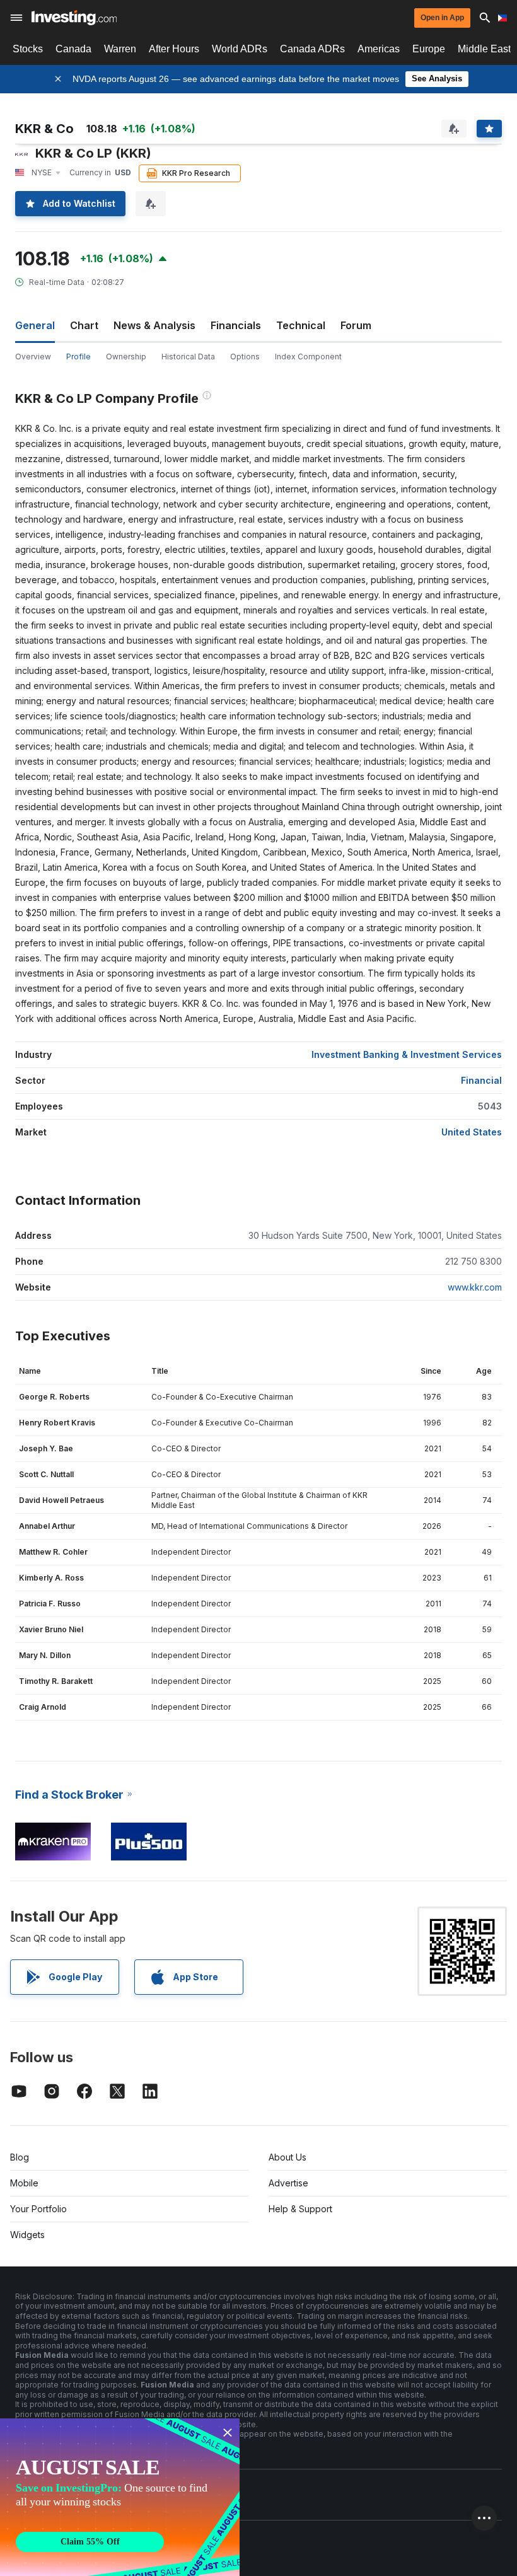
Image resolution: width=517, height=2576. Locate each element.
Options (245, 357)
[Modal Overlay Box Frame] (120, 2497)
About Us (288, 2157)
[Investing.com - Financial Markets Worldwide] (74, 18)
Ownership (126, 357)
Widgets (27, 2235)
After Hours (174, 49)
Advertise (288, 2183)
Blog (20, 2157)
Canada (73, 49)
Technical (301, 325)
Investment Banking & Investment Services (407, 1054)
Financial (481, 1080)
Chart (84, 325)
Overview (33, 357)
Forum (356, 325)
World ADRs (240, 49)
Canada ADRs (312, 49)
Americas (379, 49)
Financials (236, 325)
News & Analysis (154, 325)
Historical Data (188, 357)
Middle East (484, 49)
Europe (429, 49)
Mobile (24, 2183)
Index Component (308, 357)
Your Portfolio (38, 2209)
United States (472, 1132)
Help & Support (300, 2209)
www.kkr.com (475, 1287)
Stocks (28, 49)
